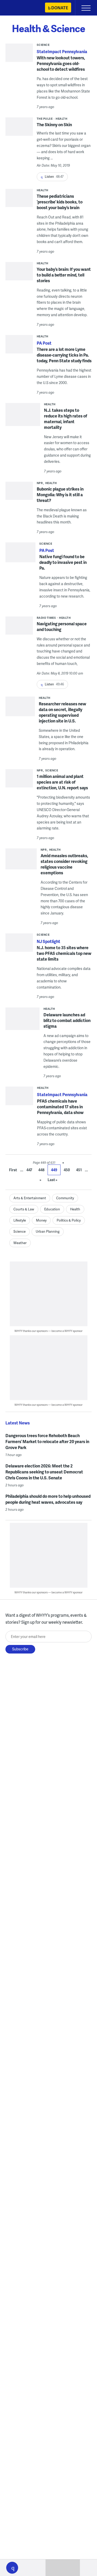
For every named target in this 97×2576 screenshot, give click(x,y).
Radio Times (46, 618)
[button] (12, 2568)
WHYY (19, 8)
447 (29, 1170)
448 (41, 1170)
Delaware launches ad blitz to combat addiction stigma (67, 1020)
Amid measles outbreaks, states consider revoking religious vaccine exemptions (64, 864)
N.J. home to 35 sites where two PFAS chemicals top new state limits (64, 953)
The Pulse (45, 119)
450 (67, 1170)
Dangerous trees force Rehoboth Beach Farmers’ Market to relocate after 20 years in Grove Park (47, 1441)
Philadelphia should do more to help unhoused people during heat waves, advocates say (48, 1499)
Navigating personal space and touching (62, 626)
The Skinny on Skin (54, 125)
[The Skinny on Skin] (19, 128)
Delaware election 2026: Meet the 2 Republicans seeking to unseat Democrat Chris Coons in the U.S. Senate (44, 1472)
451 (79, 1170)
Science (43, 45)
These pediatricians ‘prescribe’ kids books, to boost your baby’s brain (60, 202)
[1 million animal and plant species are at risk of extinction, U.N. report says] (19, 780)
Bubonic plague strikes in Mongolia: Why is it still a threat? (60, 495)
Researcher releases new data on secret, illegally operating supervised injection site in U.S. (62, 712)
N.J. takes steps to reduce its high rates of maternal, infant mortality (66, 419)
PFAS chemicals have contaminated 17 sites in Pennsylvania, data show (60, 1107)
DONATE (60, 8)
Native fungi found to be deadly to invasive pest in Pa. (63, 562)
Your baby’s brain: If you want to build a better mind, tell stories (64, 275)
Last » (53, 1180)
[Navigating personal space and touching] (19, 627)
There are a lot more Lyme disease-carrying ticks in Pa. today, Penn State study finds (64, 355)
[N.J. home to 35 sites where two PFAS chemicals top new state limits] (19, 944)
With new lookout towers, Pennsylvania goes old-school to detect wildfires (61, 63)
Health (61, 119)
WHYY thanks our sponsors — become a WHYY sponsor (48, 1331)
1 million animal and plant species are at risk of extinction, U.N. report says (62, 782)
